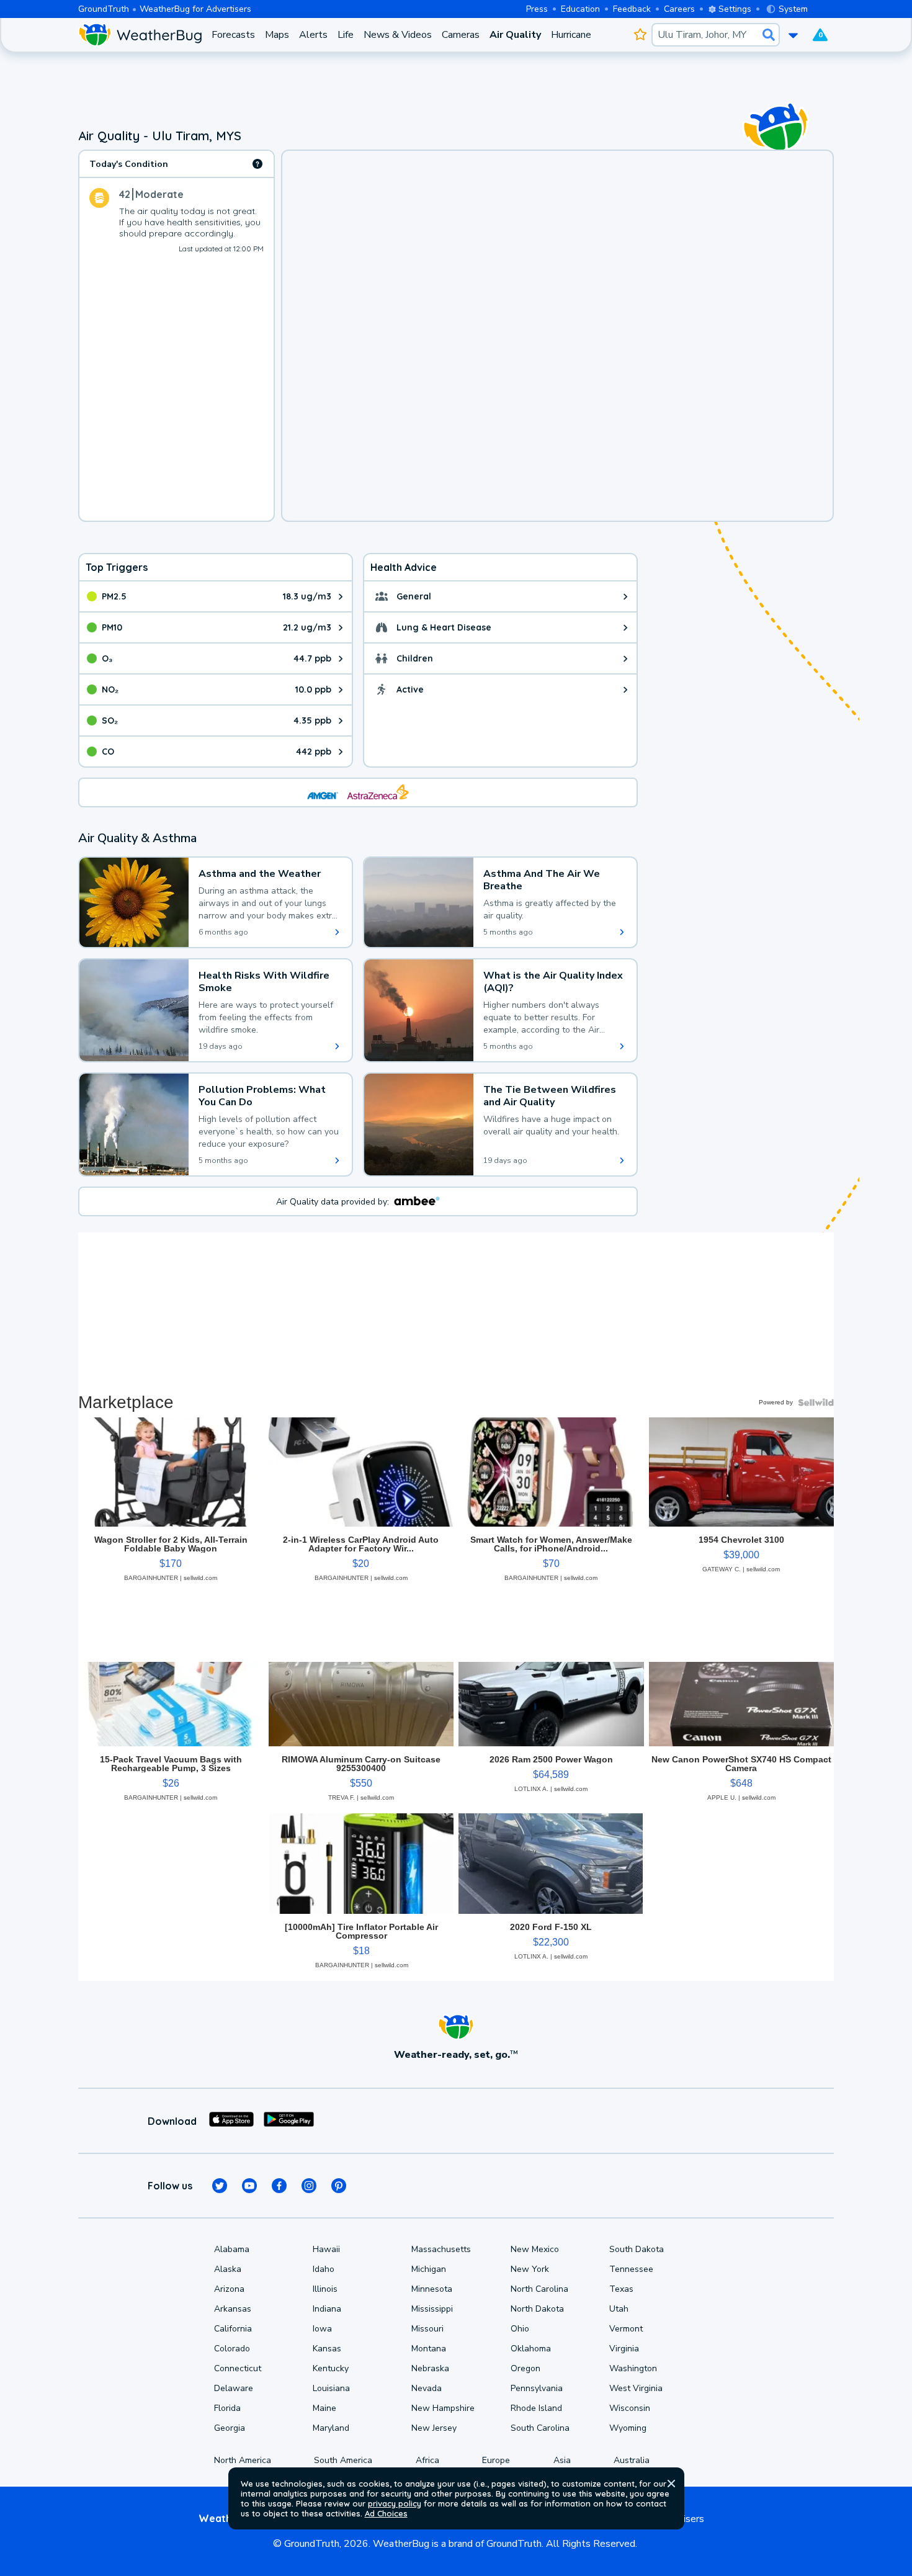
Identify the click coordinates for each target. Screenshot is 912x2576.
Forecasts (233, 35)
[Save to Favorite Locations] (640, 35)
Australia (632, 2460)
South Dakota (637, 2249)
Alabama (232, 2249)
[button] (671, 2484)
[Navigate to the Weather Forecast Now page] (140, 35)
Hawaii (326, 2249)
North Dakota (537, 2309)
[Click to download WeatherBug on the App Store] (231, 2121)
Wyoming (628, 2428)
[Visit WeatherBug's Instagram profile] (309, 2186)
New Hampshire (443, 2408)
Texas (621, 2289)
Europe (496, 2460)
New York (530, 2269)
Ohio (520, 2329)
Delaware (234, 2388)
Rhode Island (536, 2408)
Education (580, 9)
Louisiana (331, 2388)
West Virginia (636, 2388)
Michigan (429, 2269)
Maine (324, 2408)
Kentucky (331, 2368)
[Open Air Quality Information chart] (257, 164)
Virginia (624, 2349)
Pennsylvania (537, 2388)
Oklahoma (531, 2349)
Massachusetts (441, 2249)
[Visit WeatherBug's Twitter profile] (220, 2186)
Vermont (626, 2329)
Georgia (230, 2428)
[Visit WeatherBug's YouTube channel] (249, 2186)
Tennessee (631, 2269)
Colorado (232, 2349)
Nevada (427, 2388)
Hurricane (571, 35)
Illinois (325, 2289)
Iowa (322, 2329)
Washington (633, 2368)
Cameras (461, 35)
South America (343, 2460)
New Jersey (434, 2428)
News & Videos (398, 35)
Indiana (327, 2309)
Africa (427, 2460)
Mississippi (432, 2309)
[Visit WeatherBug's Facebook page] (279, 2186)
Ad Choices (386, 2513)
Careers (679, 9)
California (233, 2329)
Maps (277, 35)
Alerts (313, 35)
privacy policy (395, 2503)
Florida (227, 2408)
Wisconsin (630, 2408)
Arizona (229, 2289)
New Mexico (535, 2249)
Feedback (632, 9)
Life (346, 35)
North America (243, 2460)
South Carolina (540, 2428)
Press (537, 9)
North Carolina (539, 2289)
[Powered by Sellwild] (816, 1402)
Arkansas (233, 2309)
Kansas (327, 2349)
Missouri (427, 2329)
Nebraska (430, 2368)
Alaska (228, 2269)
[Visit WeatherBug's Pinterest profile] (339, 2186)
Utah (619, 2309)
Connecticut (238, 2368)
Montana (429, 2349)
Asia (562, 2460)
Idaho (324, 2269)
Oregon (525, 2368)
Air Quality (515, 35)
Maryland (331, 2428)
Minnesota (432, 2289)
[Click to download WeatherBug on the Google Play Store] (289, 2121)
